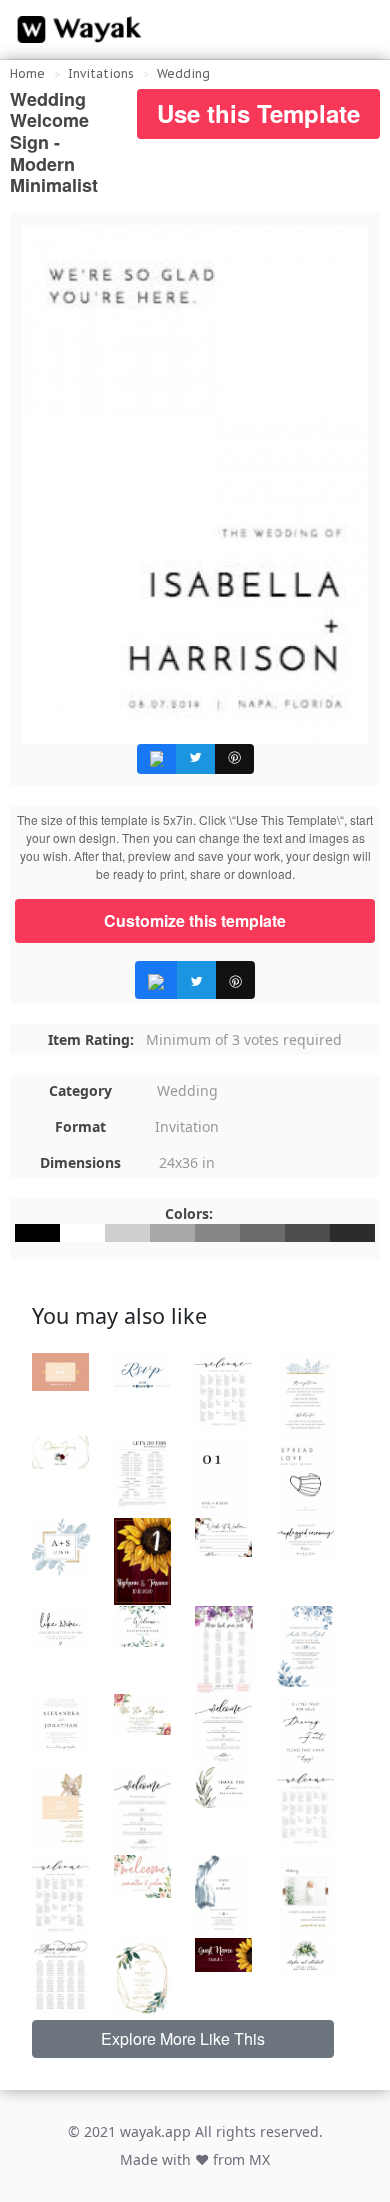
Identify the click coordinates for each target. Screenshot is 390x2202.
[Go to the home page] (75, 30)
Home (27, 73)
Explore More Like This (183, 2038)
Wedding (183, 73)
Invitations (101, 73)
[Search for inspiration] (356, 30)
